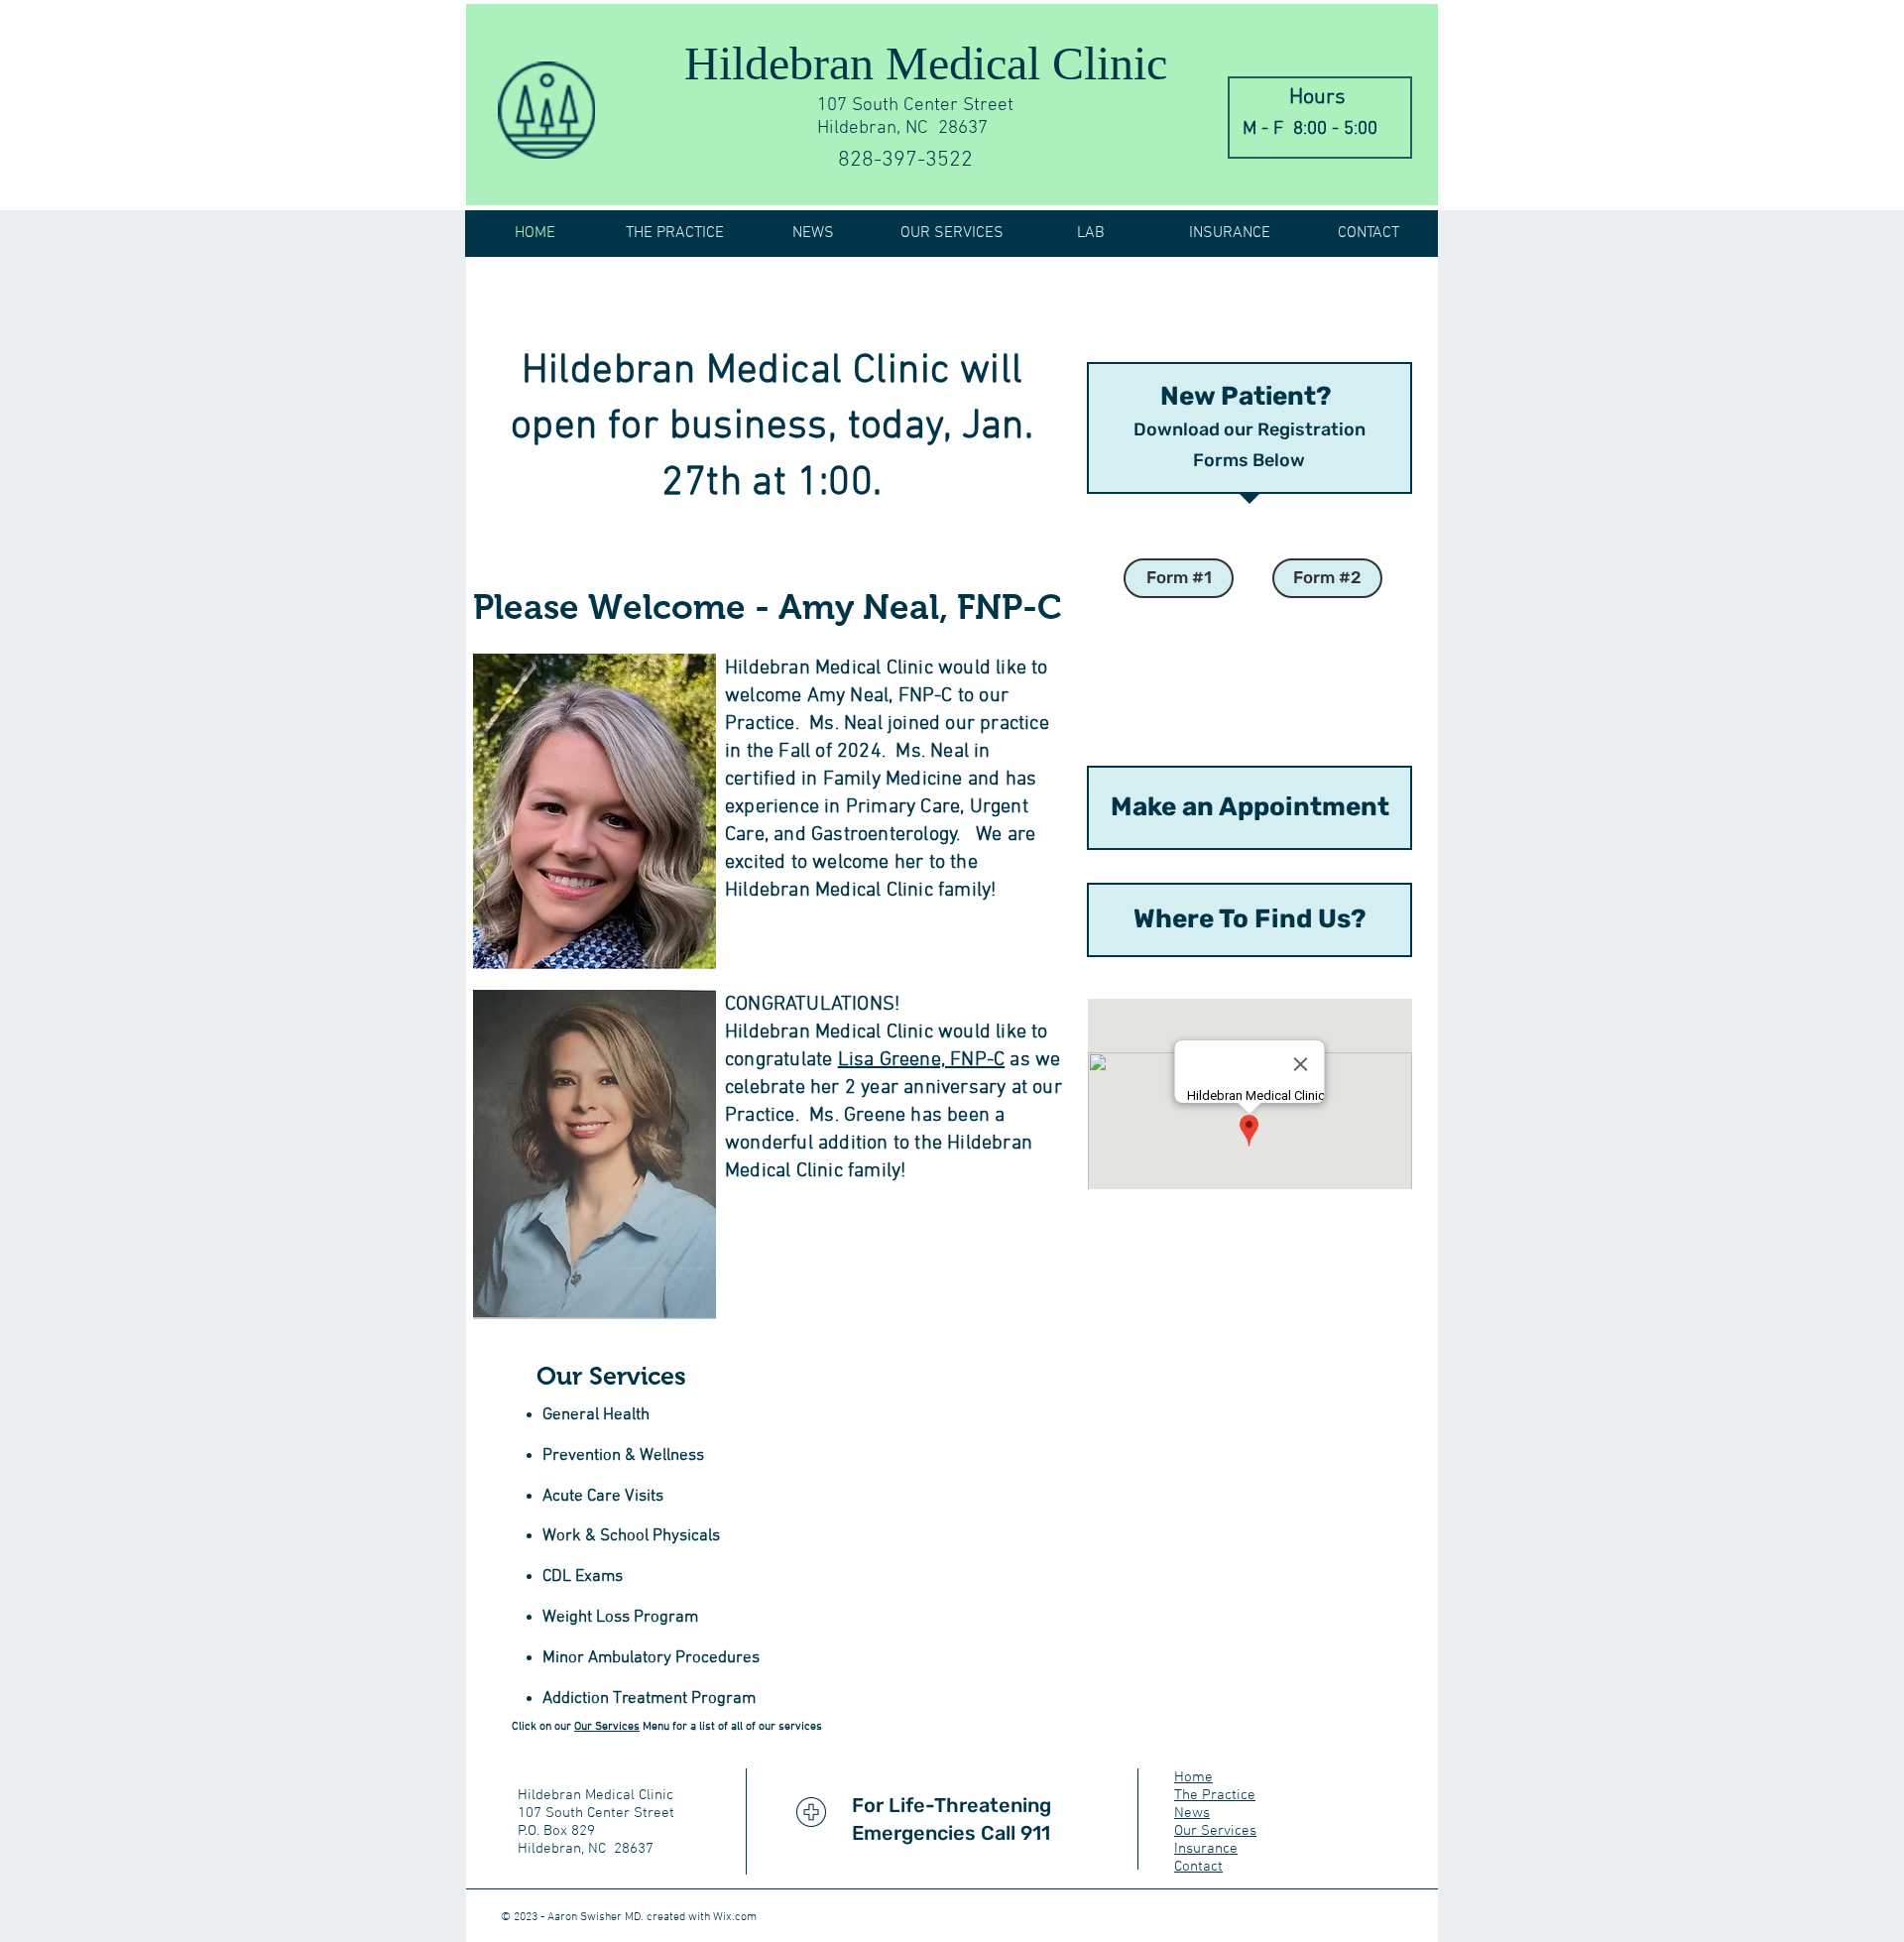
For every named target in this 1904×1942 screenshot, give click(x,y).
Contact (1198, 1867)
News (1192, 1813)
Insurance (1206, 1849)
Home (1193, 1777)
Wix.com (735, 1917)
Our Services (607, 1727)
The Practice (1215, 1795)
